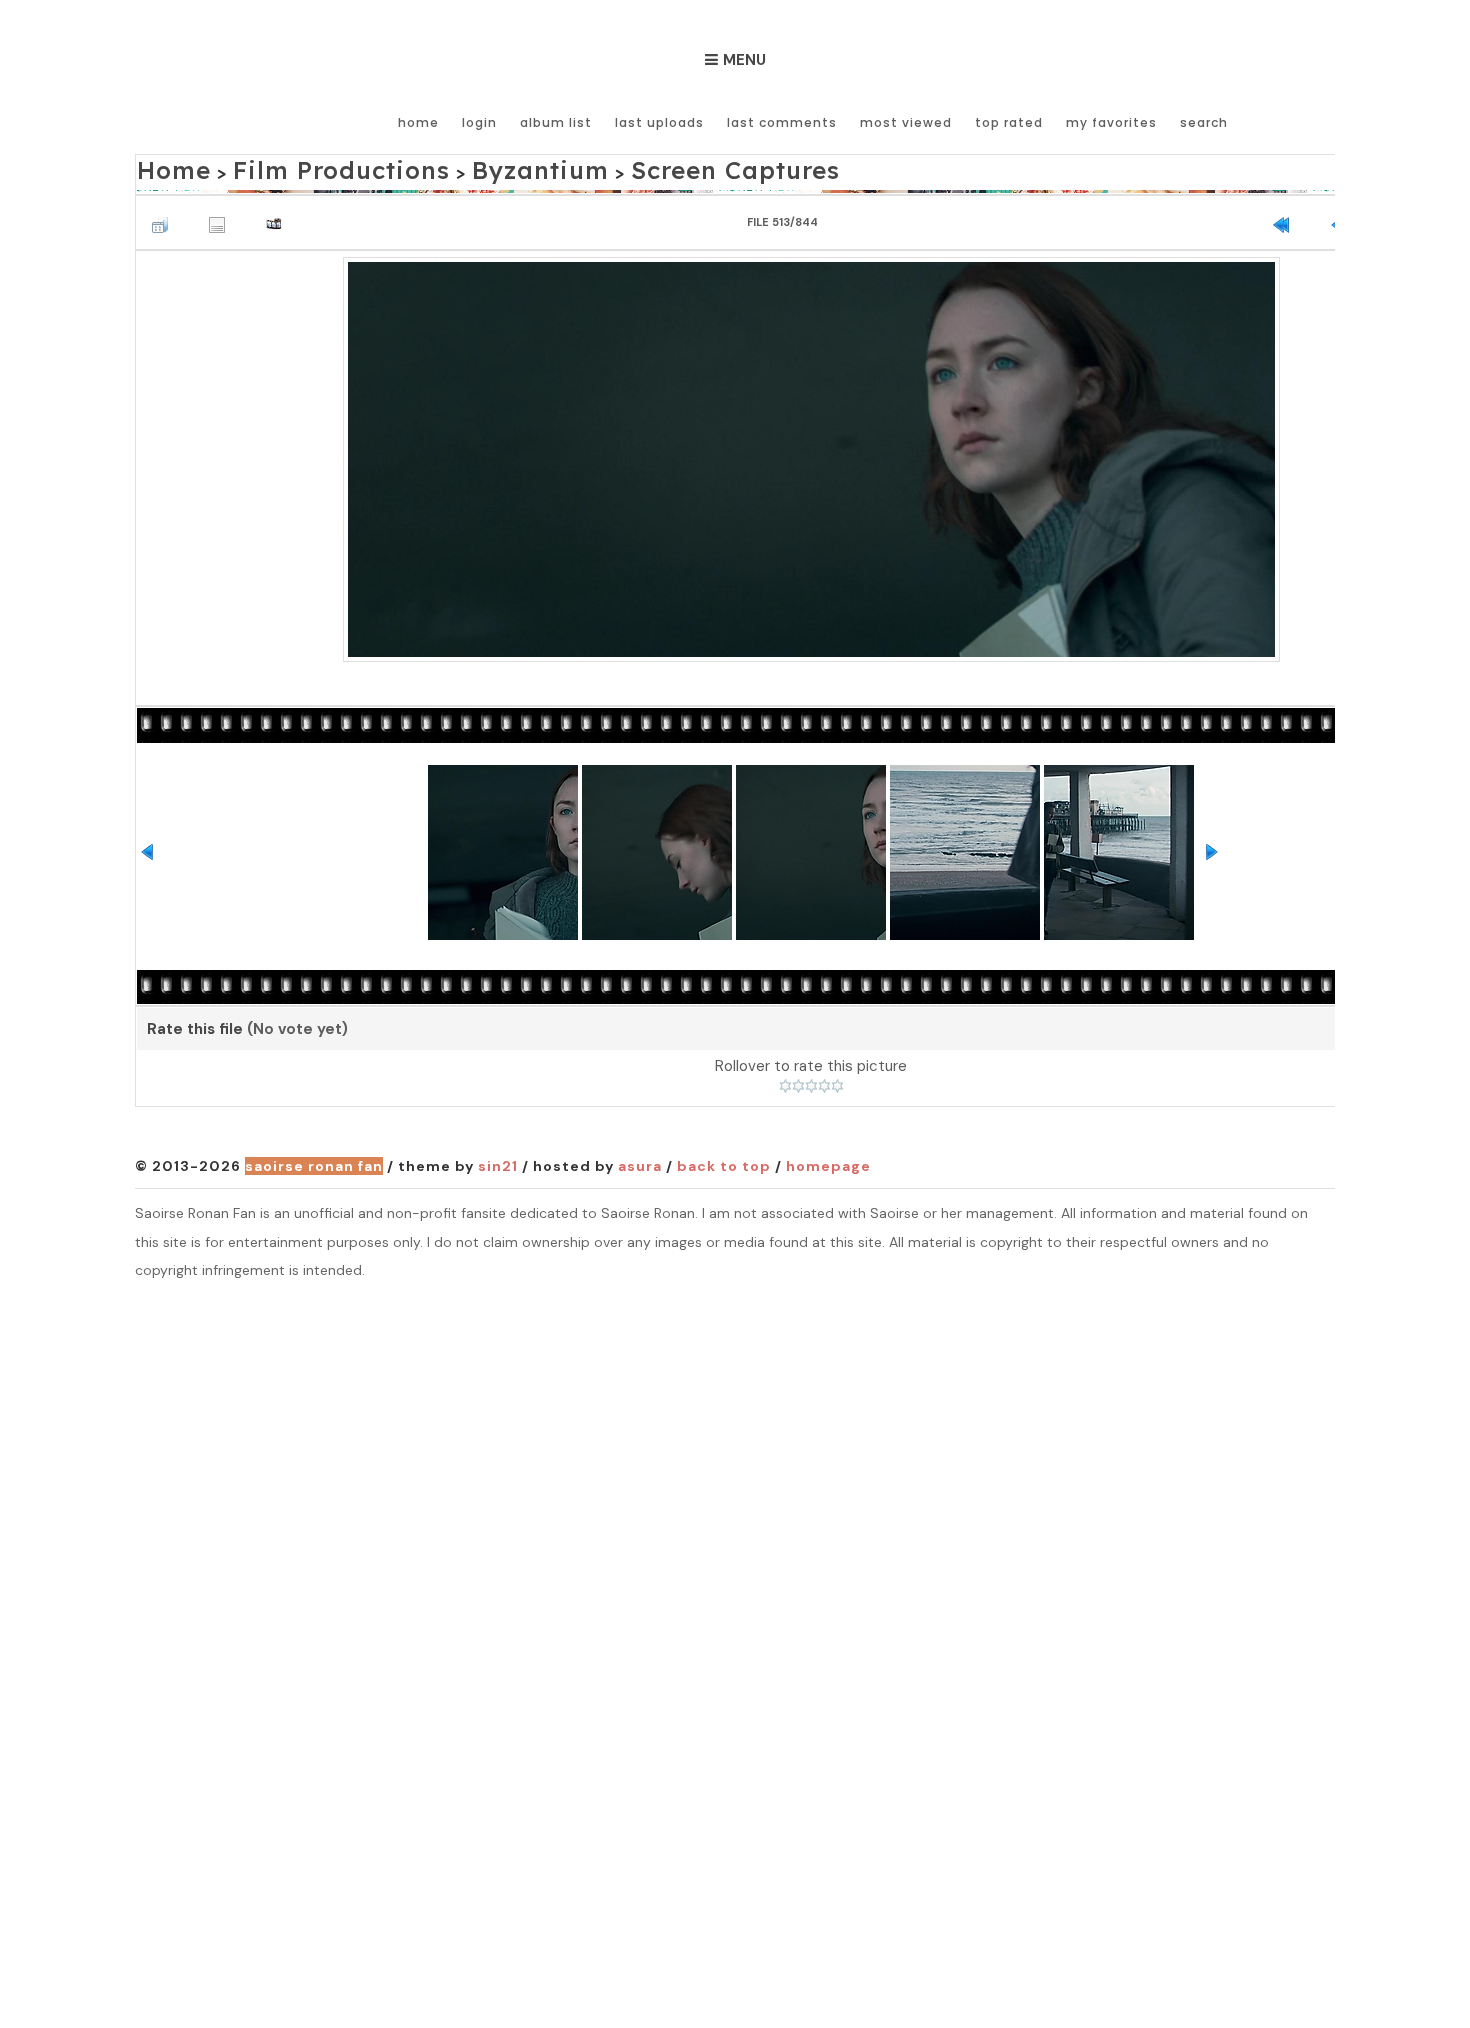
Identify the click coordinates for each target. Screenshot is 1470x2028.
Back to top (724, 1161)
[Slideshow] (279, 213)
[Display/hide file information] (222, 213)
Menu (744, 60)
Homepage (828, 1161)
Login (479, 122)
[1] (785, 1081)
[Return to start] (1286, 213)
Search (1204, 122)
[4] (824, 1081)
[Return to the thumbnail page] (165, 213)
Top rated (1009, 122)
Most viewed (906, 122)
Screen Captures (607, 166)
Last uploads (659, 122)
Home (418, 122)
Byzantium (453, 166)
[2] (798, 1081)
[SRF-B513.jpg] (811, 451)
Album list (556, 122)
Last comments (782, 122)
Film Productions (298, 166)
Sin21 (498, 1161)
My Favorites (1111, 122)
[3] (811, 1081)
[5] (837, 1081)
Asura (640, 1161)
